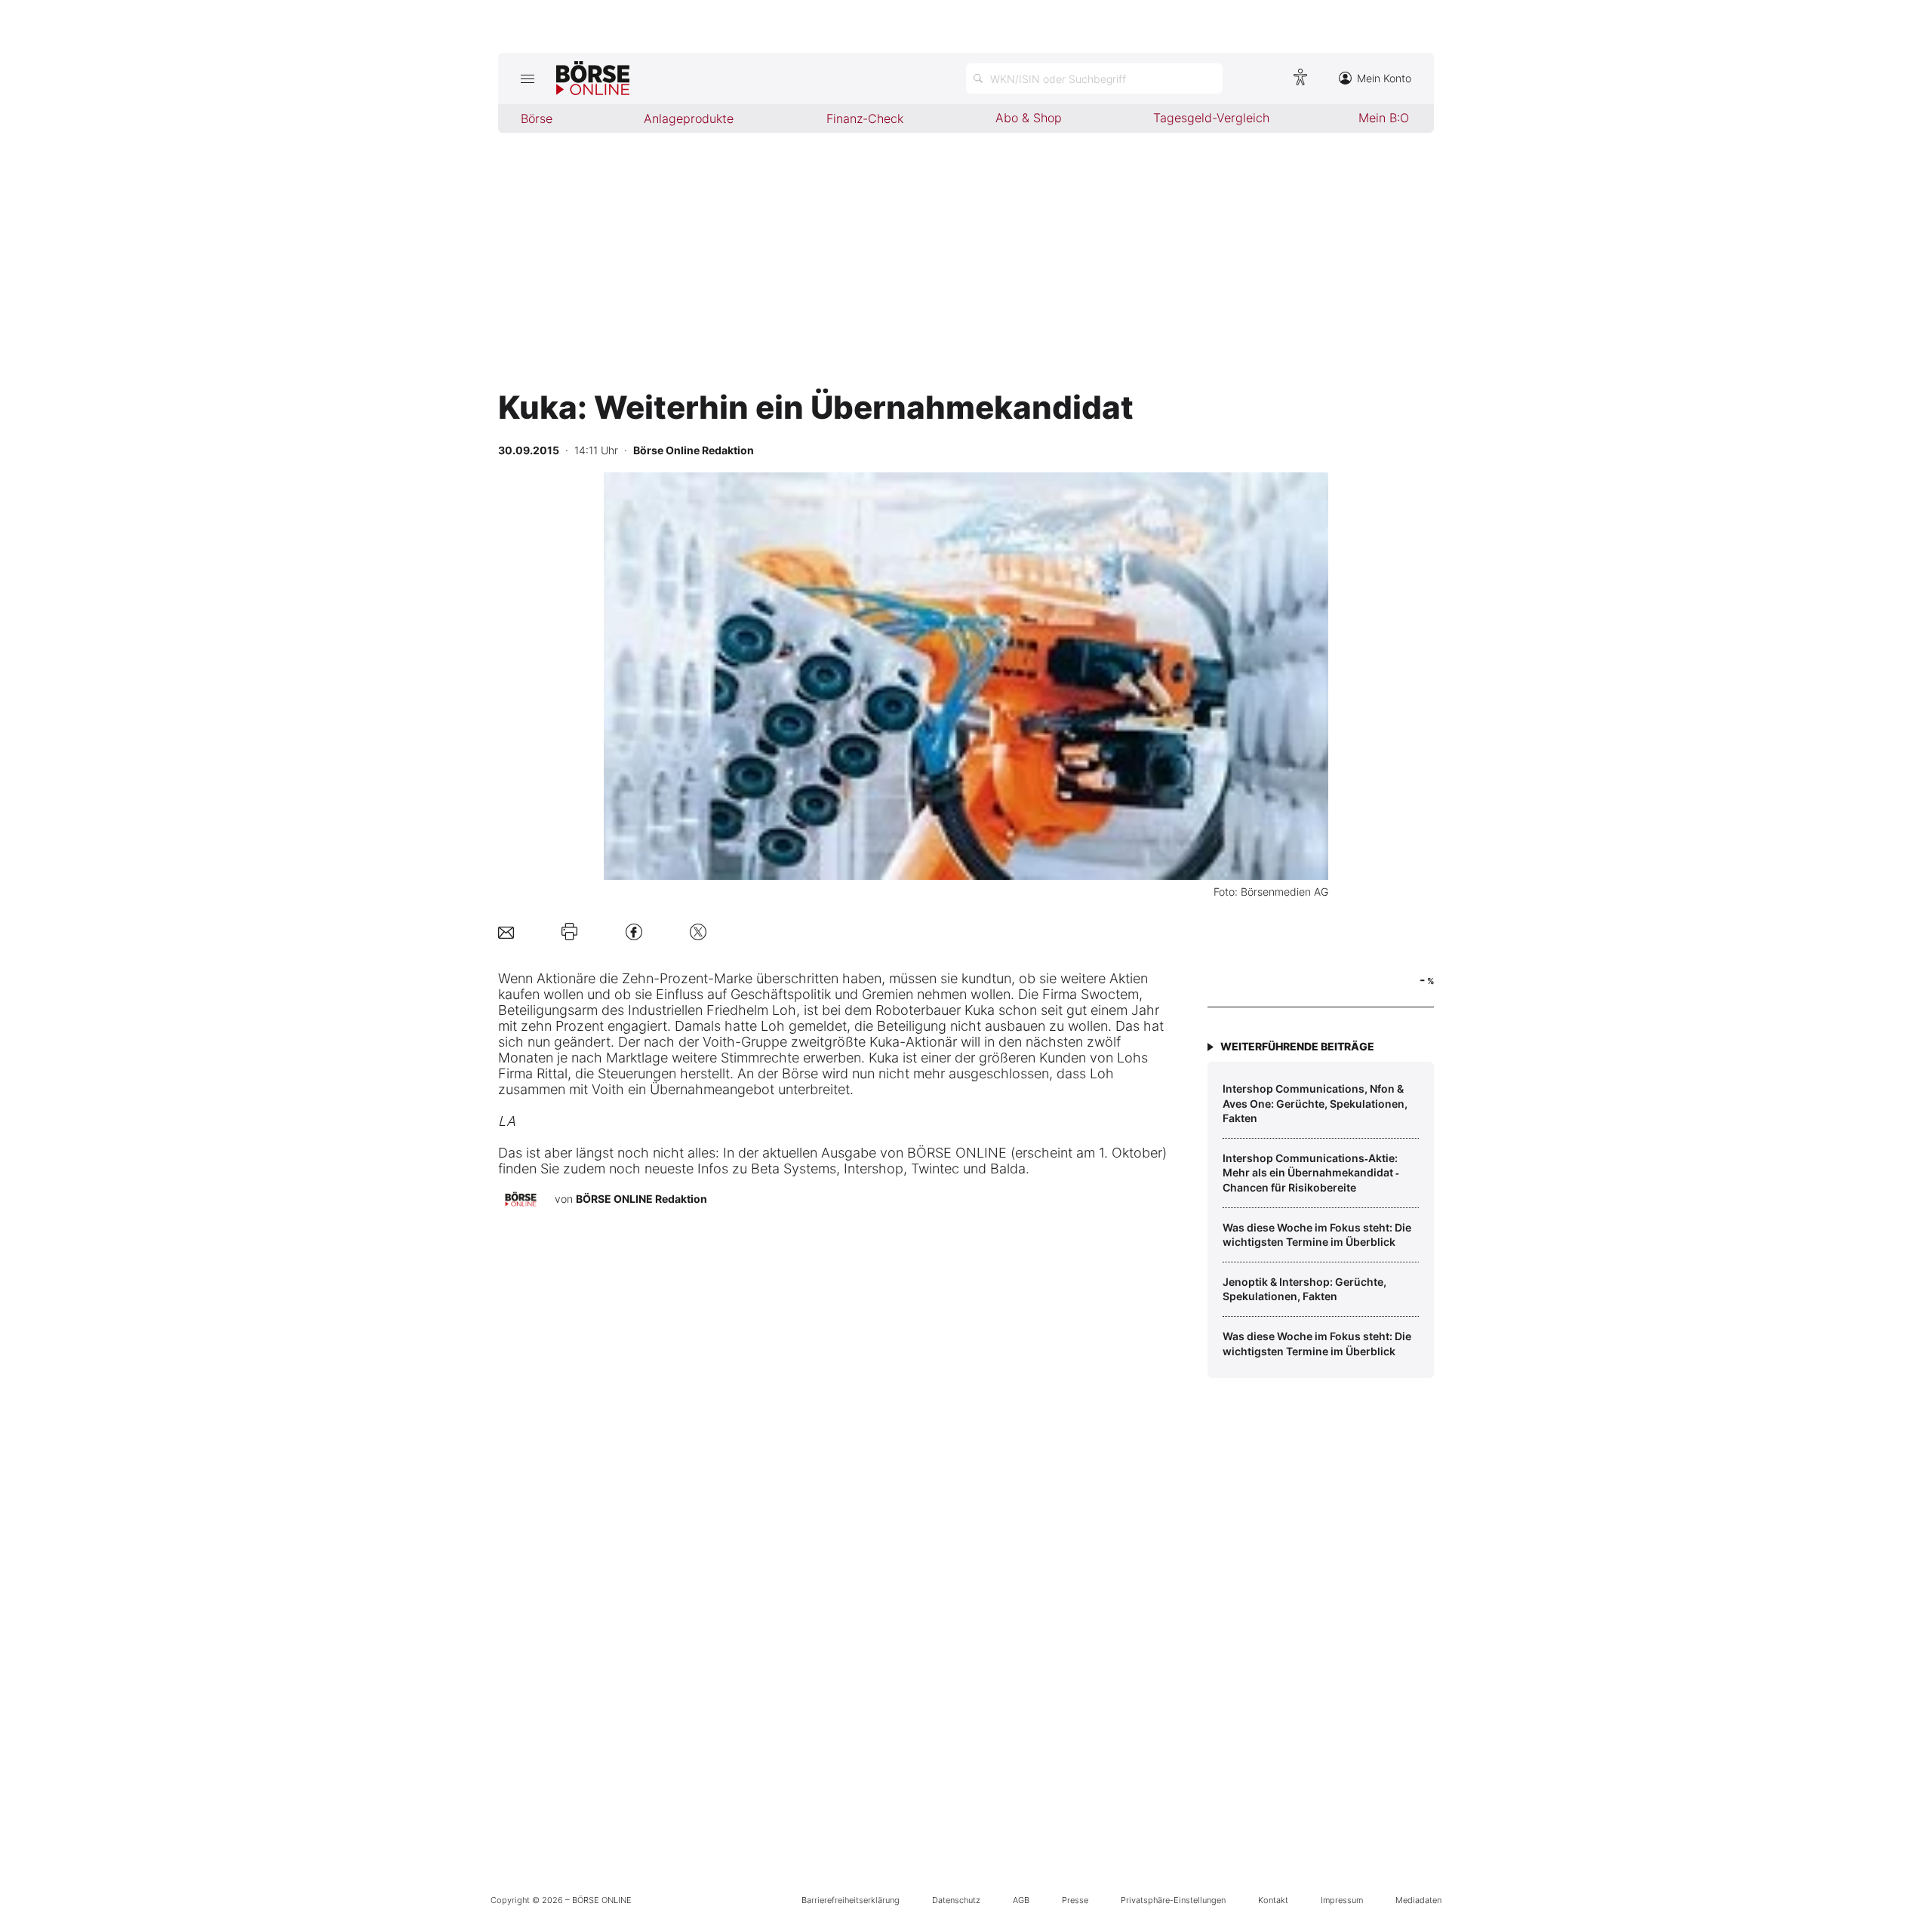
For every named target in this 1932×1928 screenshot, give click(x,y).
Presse (1075, 1900)
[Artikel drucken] (569, 932)
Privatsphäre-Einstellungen (1173, 1900)
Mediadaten (1418, 1900)
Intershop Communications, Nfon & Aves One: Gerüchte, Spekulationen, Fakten (1315, 1103)
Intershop (874, 1168)
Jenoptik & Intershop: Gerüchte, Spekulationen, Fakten (1304, 1289)
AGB (1021, 1900)
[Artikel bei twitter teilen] (698, 932)
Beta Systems (794, 1168)
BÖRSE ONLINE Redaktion (641, 1199)
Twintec (935, 1168)
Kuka (980, 1010)
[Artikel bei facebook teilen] (634, 932)
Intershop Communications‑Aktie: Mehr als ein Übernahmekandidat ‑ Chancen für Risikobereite (1311, 1173)
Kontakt (1273, 1900)
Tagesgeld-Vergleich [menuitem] (1211, 118)
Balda (1008, 1168)
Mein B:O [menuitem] (1384, 118)
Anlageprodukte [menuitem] (689, 118)
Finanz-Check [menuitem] (865, 118)
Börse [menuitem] (537, 118)
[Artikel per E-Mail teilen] (506, 932)
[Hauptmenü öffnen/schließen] (527, 78)
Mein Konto (1384, 78)
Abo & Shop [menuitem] (1029, 118)
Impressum (1342, 1900)
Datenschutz (956, 1900)
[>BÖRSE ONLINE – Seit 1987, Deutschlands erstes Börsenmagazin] (593, 78)
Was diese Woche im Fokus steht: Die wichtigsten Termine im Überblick (1317, 1235)
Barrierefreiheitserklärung (851, 1900)
